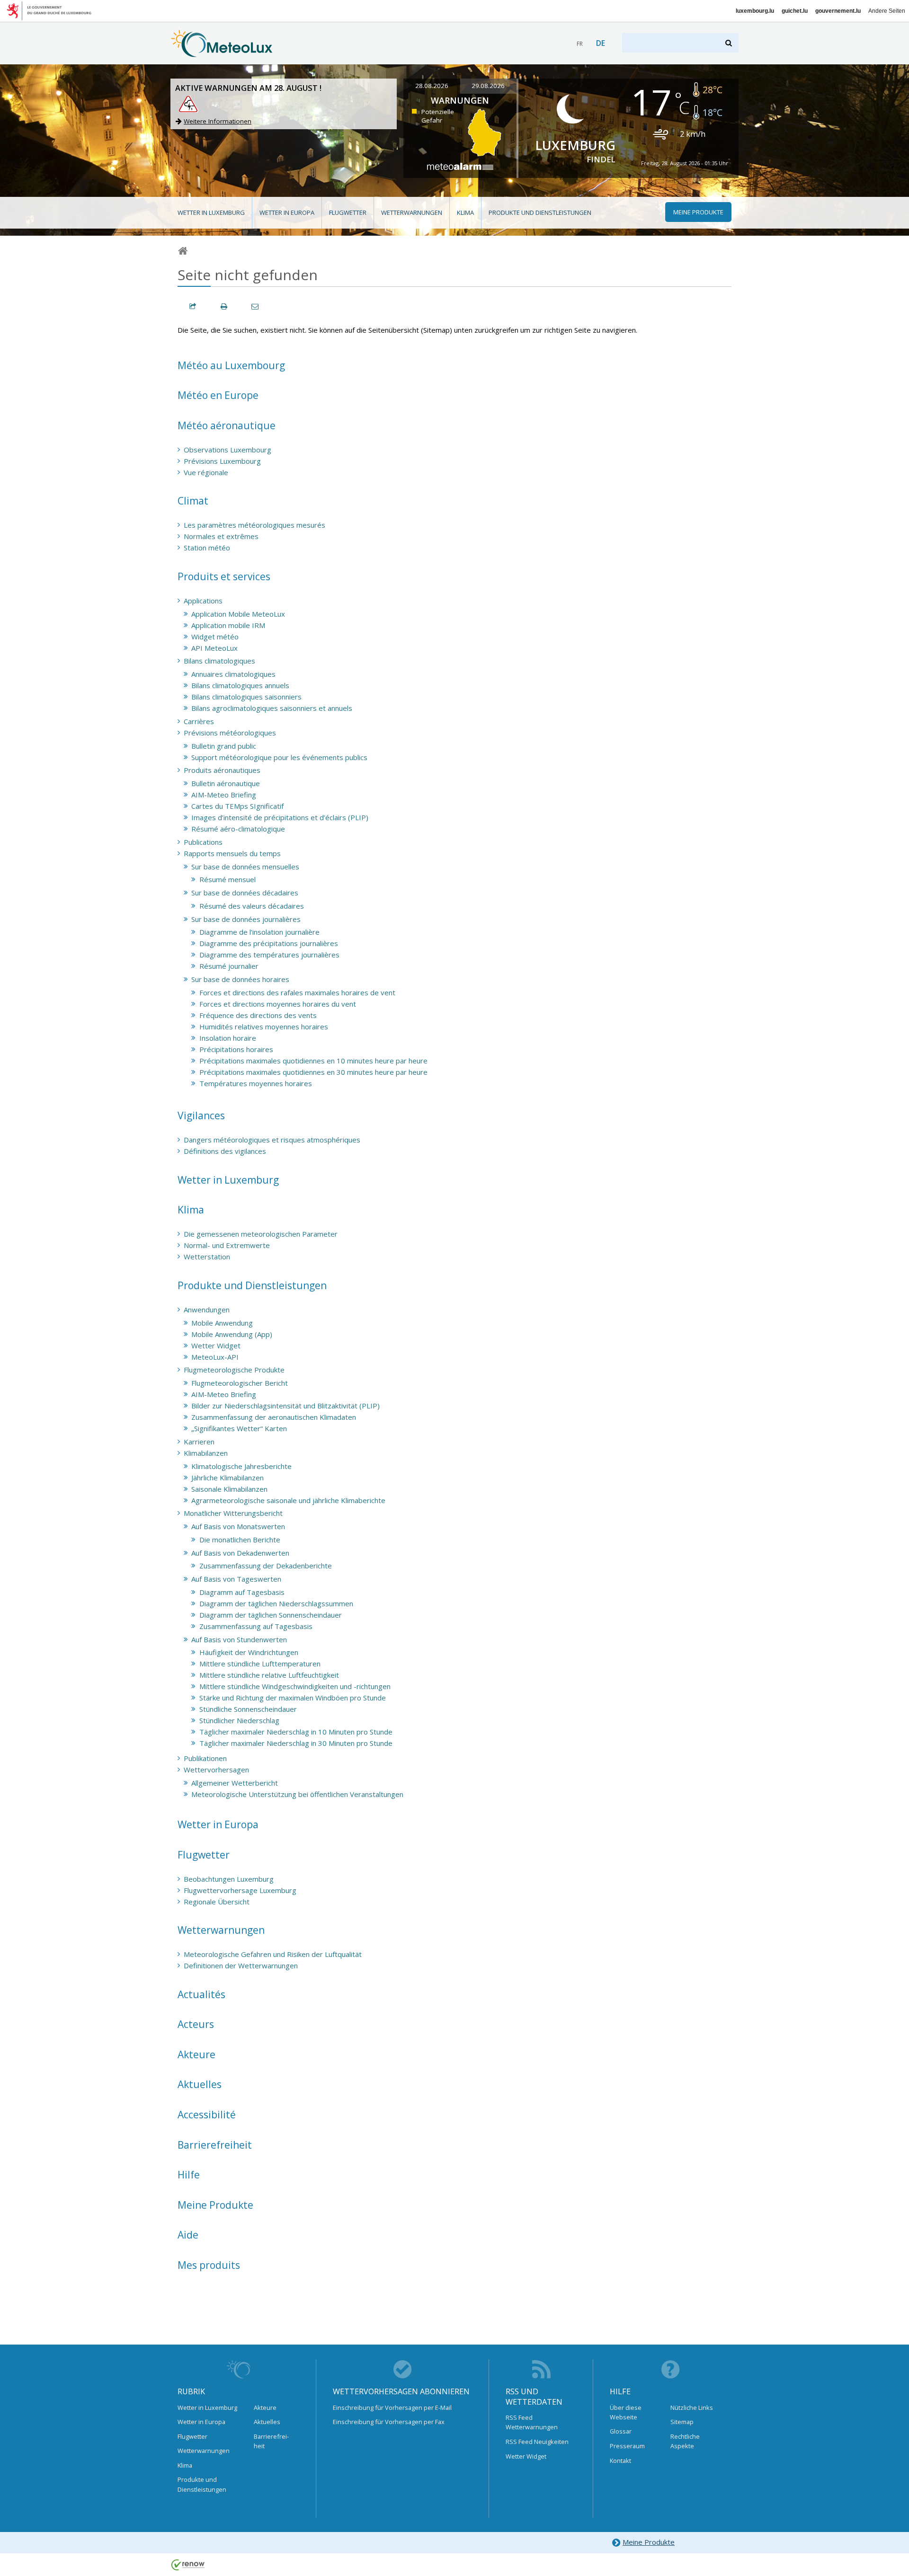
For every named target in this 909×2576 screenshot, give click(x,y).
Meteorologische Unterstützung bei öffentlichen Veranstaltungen (297, 1794)
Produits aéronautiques (222, 770)
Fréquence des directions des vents (258, 1015)
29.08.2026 (488, 86)
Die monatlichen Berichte (240, 1540)
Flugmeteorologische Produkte (234, 1370)
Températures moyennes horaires (256, 1083)
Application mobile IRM (228, 625)
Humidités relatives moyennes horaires (264, 1027)
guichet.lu (795, 11)
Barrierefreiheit (215, 2145)
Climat (193, 501)
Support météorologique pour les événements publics (279, 757)
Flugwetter (348, 212)
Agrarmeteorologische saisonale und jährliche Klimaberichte (288, 1500)
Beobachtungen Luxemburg (229, 1879)
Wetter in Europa (287, 212)
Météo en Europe (218, 395)
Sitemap (682, 2422)
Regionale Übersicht (217, 1902)
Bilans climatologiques (219, 661)
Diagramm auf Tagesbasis (242, 1592)
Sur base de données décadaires (245, 893)
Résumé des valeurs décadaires (252, 906)
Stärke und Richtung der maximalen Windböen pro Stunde (293, 1698)
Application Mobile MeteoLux (238, 614)
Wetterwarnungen (412, 212)
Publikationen (205, 1758)
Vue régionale (206, 472)
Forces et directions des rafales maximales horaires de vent (297, 992)
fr (580, 44)
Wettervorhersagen (216, 1770)
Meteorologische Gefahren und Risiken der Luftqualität (273, 1954)
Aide (188, 2235)
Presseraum (627, 2446)
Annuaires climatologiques (233, 674)
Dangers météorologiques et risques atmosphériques (272, 1140)
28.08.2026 (432, 86)
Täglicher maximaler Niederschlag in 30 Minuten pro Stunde (296, 1743)
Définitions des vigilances (225, 1151)
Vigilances (201, 1115)
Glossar (621, 2431)
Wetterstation (207, 1257)
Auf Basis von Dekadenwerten (240, 1553)
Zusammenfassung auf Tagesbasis (256, 1626)
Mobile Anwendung (222, 1323)
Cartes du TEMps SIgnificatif (237, 806)
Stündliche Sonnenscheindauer (248, 1709)
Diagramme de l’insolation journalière (259, 932)
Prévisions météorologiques (230, 733)
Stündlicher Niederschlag (239, 1720)
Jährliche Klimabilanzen (227, 1478)
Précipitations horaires (236, 1049)
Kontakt (620, 2461)
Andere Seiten (887, 11)
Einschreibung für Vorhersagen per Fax (389, 2422)
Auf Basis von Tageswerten (236, 1579)
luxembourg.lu (755, 11)
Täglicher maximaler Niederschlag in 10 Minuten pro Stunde (296, 1732)
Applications (203, 601)
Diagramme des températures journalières (269, 955)
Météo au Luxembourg (231, 365)
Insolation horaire (228, 1038)
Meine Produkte (215, 2205)
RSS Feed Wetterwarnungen (532, 2422)
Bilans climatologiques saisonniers (246, 697)
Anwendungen (207, 1310)
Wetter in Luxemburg (211, 212)
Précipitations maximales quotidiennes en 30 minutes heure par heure (313, 1072)
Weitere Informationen (218, 121)
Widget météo (215, 637)
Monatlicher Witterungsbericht (233, 1513)
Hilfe (189, 2175)
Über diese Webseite (626, 2412)
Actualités (201, 1994)
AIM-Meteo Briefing (224, 795)
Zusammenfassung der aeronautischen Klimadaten (274, 1417)
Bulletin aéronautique (226, 783)
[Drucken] (224, 306)
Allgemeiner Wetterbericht (235, 1783)
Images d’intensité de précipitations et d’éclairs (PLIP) (280, 817)
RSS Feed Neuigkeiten (537, 2442)
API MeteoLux (214, 648)
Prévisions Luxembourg (222, 461)
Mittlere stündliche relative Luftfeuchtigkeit (269, 1675)
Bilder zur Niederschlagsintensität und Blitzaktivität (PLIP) (285, 1406)
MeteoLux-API (215, 1357)
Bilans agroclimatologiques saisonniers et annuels (272, 708)
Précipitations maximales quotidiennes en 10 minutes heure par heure (313, 1061)
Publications (203, 842)
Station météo (207, 548)
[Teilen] (193, 306)
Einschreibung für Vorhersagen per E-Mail (392, 2408)
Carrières (199, 721)
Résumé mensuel (227, 879)
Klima (465, 212)
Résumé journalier (229, 966)
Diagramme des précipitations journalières (269, 943)
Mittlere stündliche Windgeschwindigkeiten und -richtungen (295, 1686)
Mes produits (209, 2265)
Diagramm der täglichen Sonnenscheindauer (271, 1615)
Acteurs (196, 2024)
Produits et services (224, 576)
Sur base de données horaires (240, 979)
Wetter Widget (216, 1346)
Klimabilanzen (206, 1453)
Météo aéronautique (227, 425)
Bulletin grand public (224, 746)
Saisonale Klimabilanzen (229, 1489)
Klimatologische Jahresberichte (241, 1466)
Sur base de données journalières (246, 919)
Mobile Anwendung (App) (232, 1334)
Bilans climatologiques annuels (240, 685)
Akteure (196, 2054)
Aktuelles (200, 2084)
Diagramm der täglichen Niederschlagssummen (276, 1603)
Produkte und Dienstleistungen (540, 212)
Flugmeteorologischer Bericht (240, 1383)
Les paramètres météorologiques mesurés (254, 525)
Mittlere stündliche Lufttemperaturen (260, 1664)
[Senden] (256, 306)
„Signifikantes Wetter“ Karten (239, 1428)
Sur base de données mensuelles (245, 867)
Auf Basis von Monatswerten (238, 1526)
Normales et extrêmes (221, 536)
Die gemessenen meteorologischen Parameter (261, 1234)
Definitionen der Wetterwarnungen (241, 1965)
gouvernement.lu (838, 11)
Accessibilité (207, 2115)
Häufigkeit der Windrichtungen (249, 1652)
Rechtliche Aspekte (685, 2441)
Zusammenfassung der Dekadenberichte (266, 1566)
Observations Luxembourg (227, 450)
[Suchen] (729, 43)
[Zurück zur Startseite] (222, 53)
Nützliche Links (692, 2408)
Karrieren (199, 1442)
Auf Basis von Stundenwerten (239, 1639)
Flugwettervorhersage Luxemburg (240, 1890)
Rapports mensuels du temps (232, 853)
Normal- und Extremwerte (227, 1245)
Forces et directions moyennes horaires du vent (278, 1004)
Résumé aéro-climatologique (238, 829)
